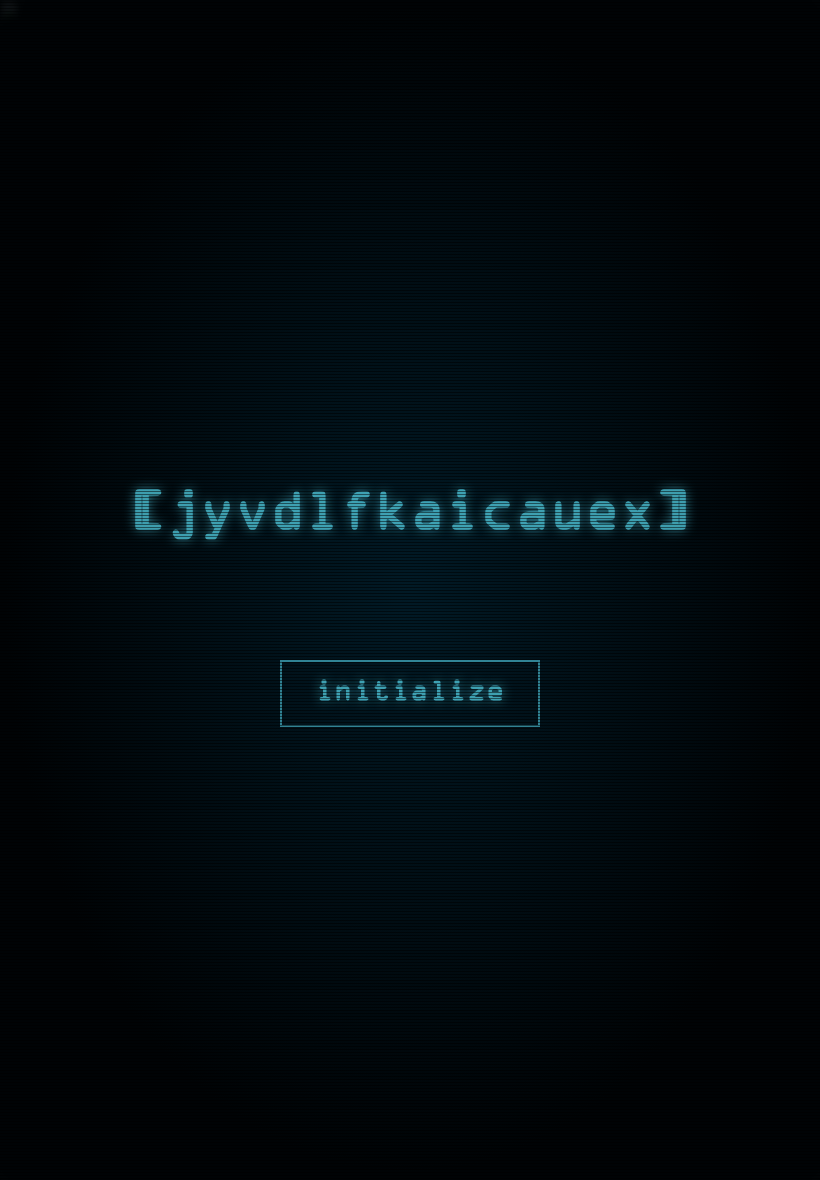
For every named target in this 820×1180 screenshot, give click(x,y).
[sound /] (700, 16)
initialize (410, 693)
